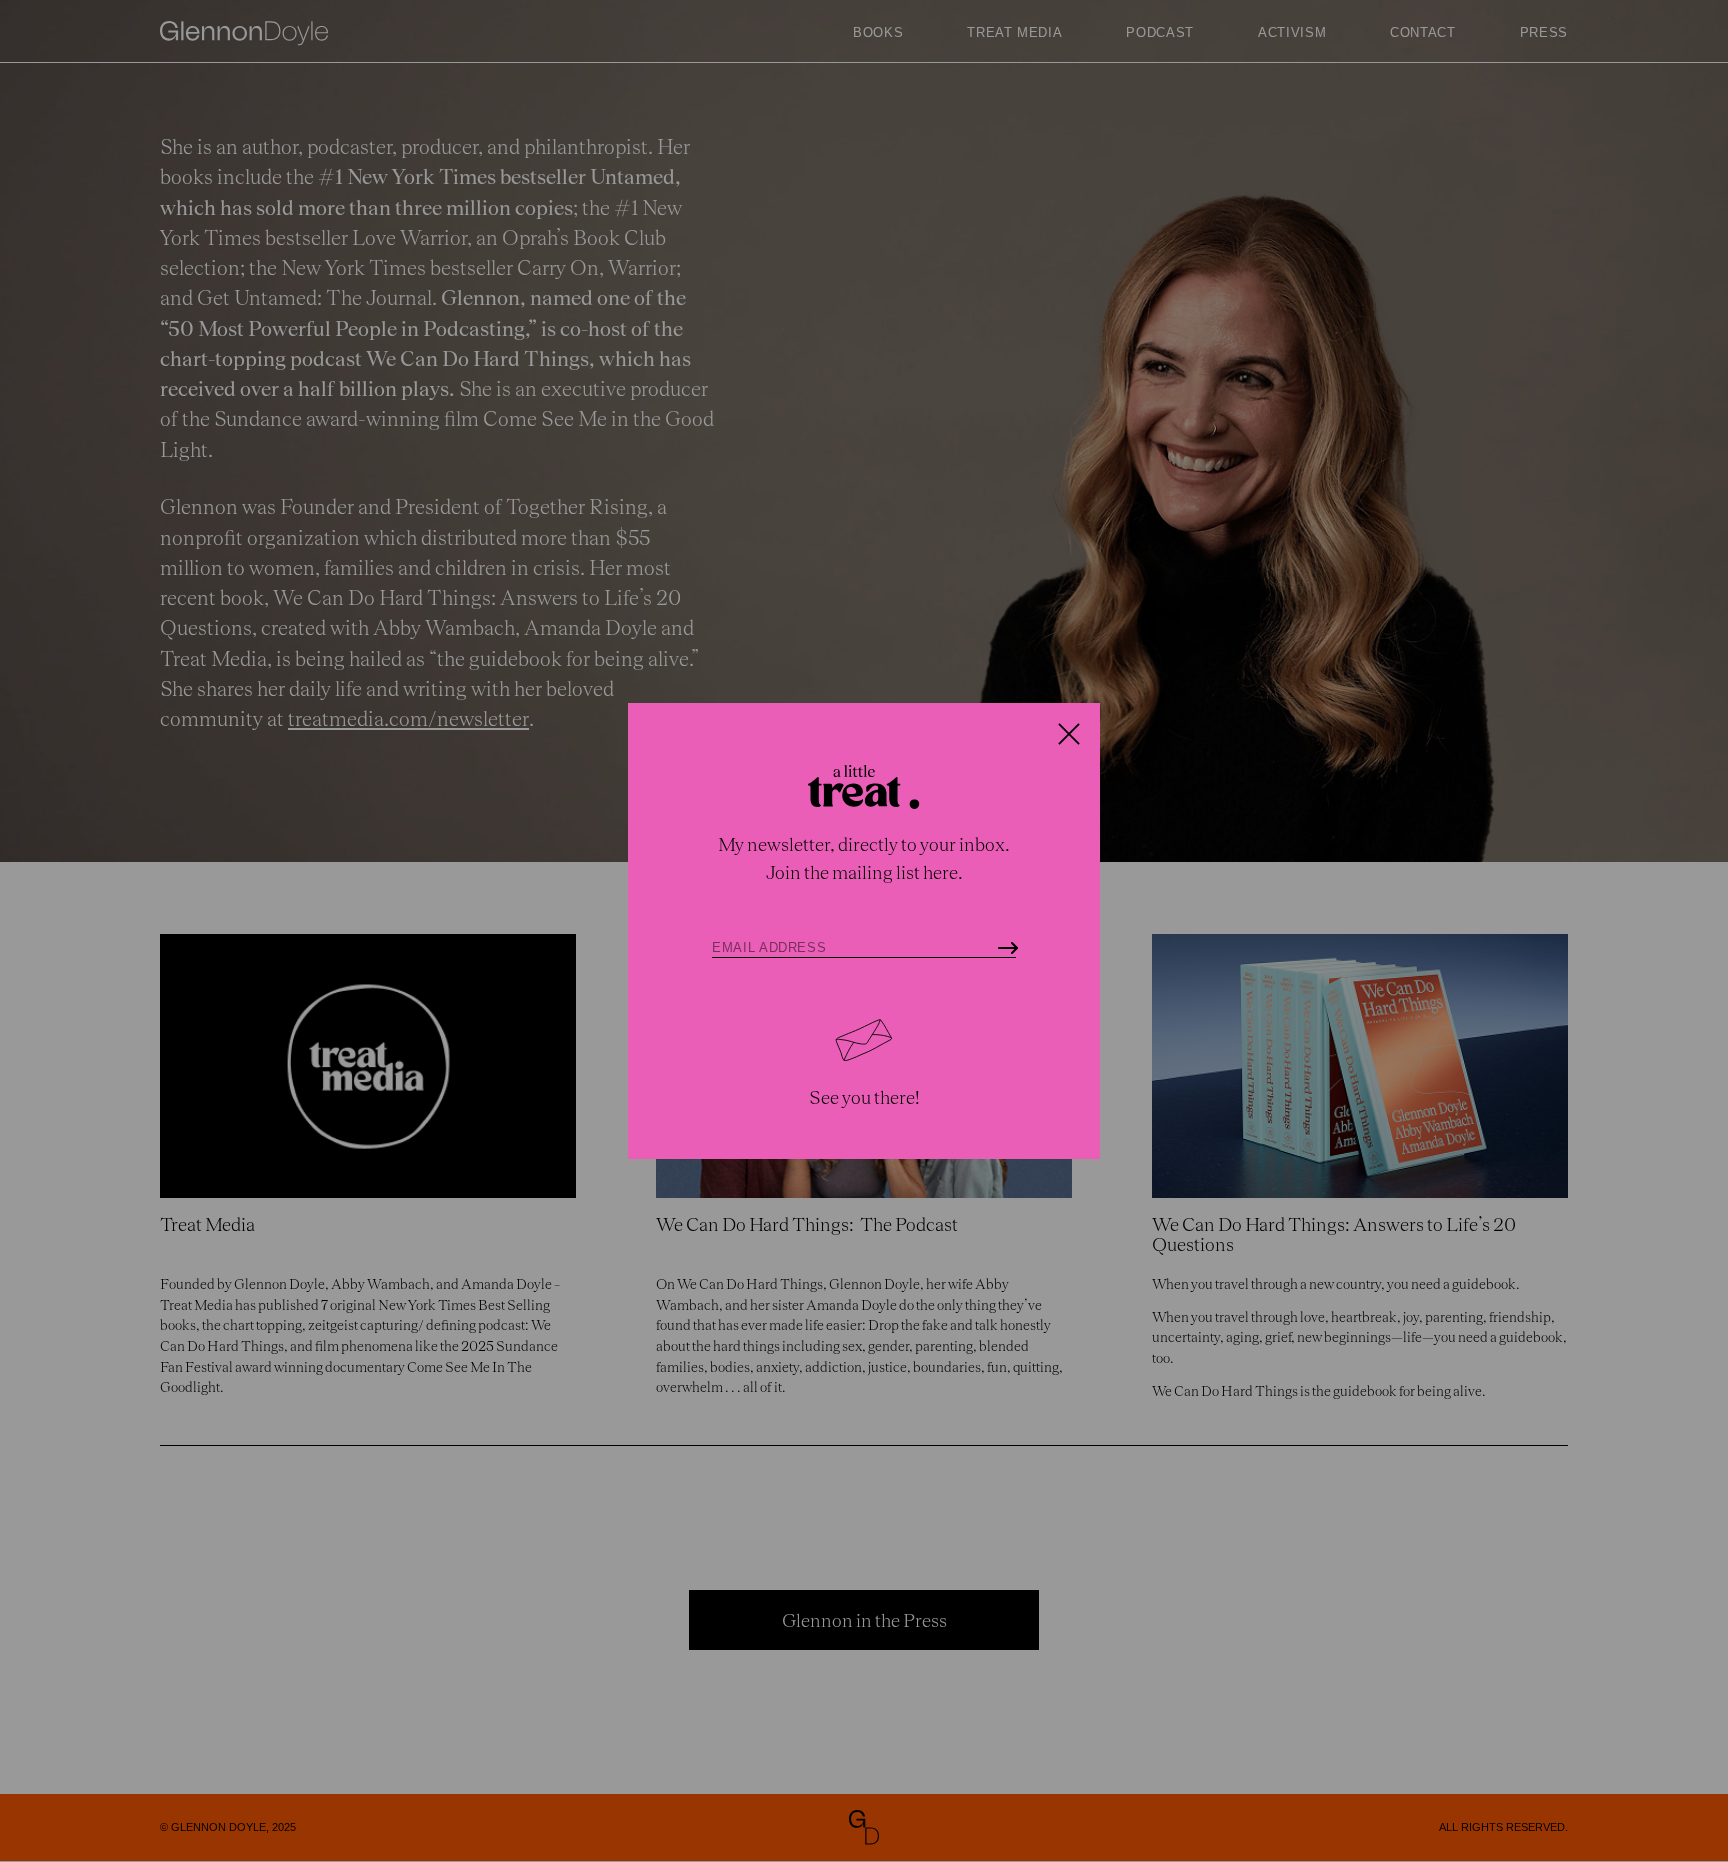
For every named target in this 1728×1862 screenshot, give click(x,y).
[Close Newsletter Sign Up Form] (1069, 734)
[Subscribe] (1007, 948)
